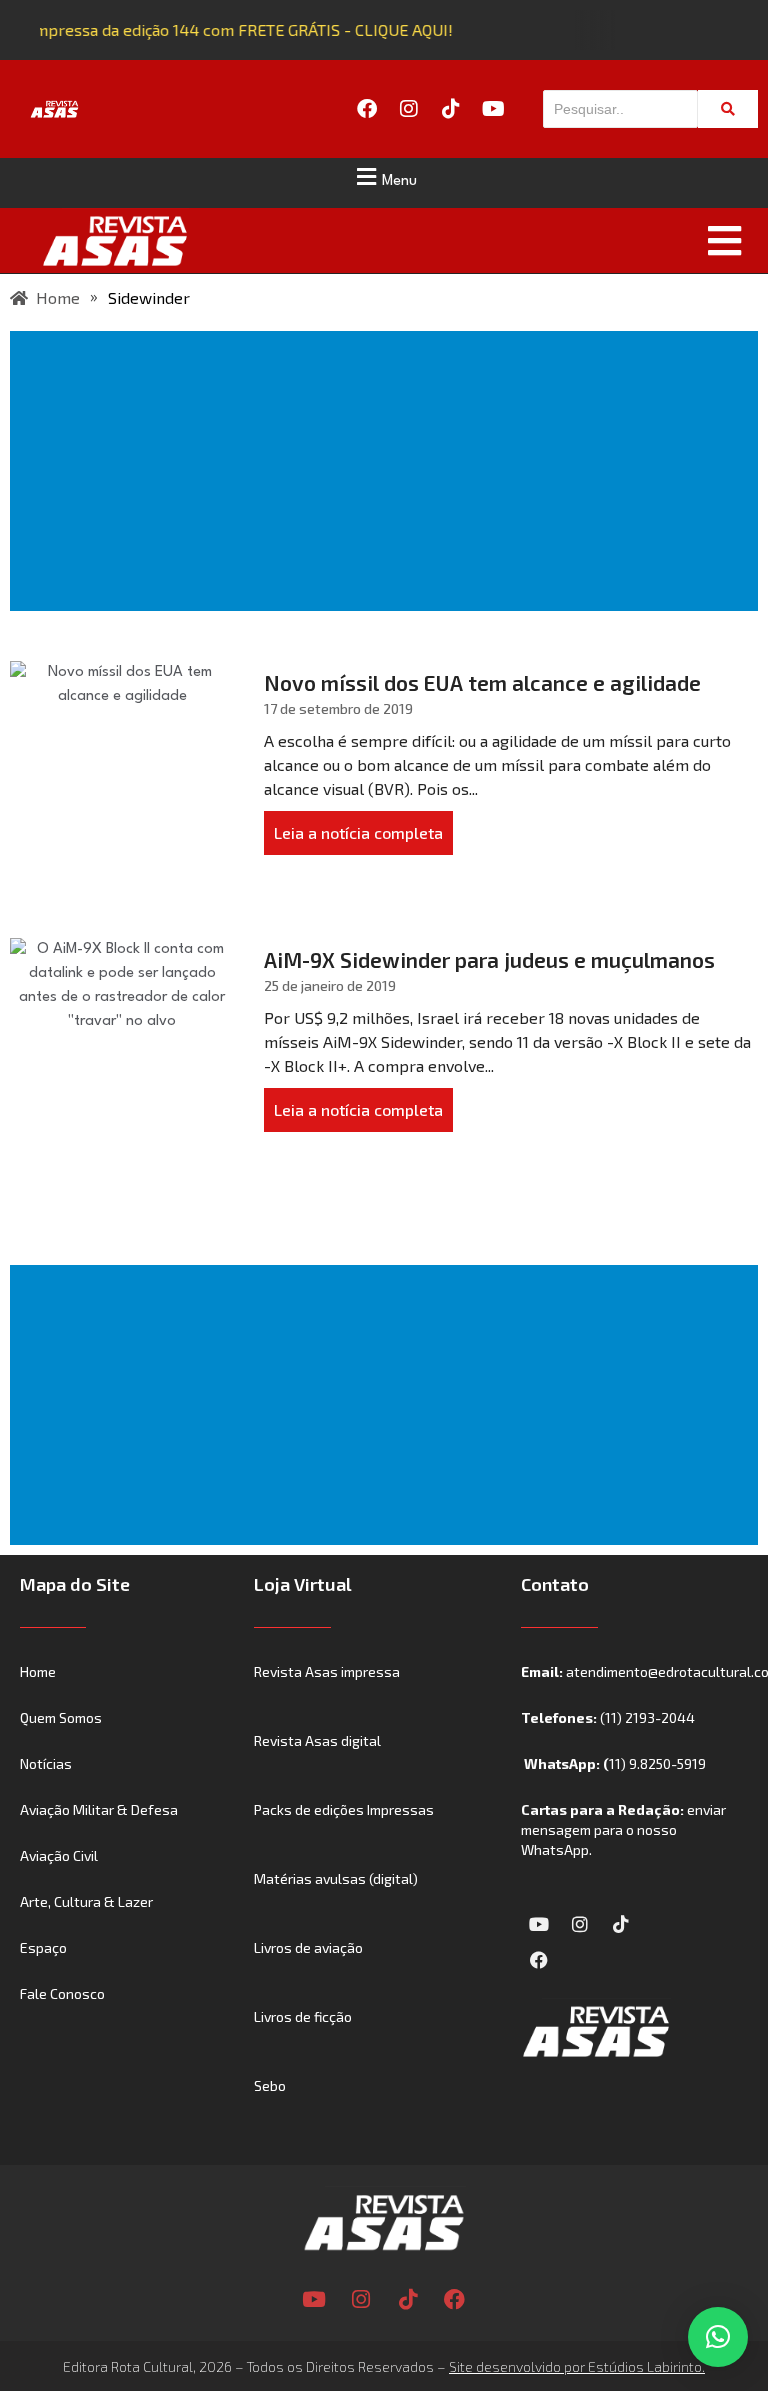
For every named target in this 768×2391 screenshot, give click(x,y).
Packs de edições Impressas (344, 1809)
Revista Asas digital (317, 1740)
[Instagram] (409, 109)
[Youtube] (493, 109)
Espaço (43, 1947)
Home (38, 1671)
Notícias (46, 1763)
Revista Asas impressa (327, 1671)
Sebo (270, 2085)
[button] (384, 177)
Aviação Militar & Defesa (99, 1809)
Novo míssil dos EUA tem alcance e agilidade (482, 682)
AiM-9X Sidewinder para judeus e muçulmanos (489, 959)
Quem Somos (61, 1717)
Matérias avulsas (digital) (336, 1878)
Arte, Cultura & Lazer (86, 1901)
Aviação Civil (59, 1855)
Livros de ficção (303, 2016)
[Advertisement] (388, 471)
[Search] (728, 109)
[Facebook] (367, 109)
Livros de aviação (308, 1947)
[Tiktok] (451, 109)
